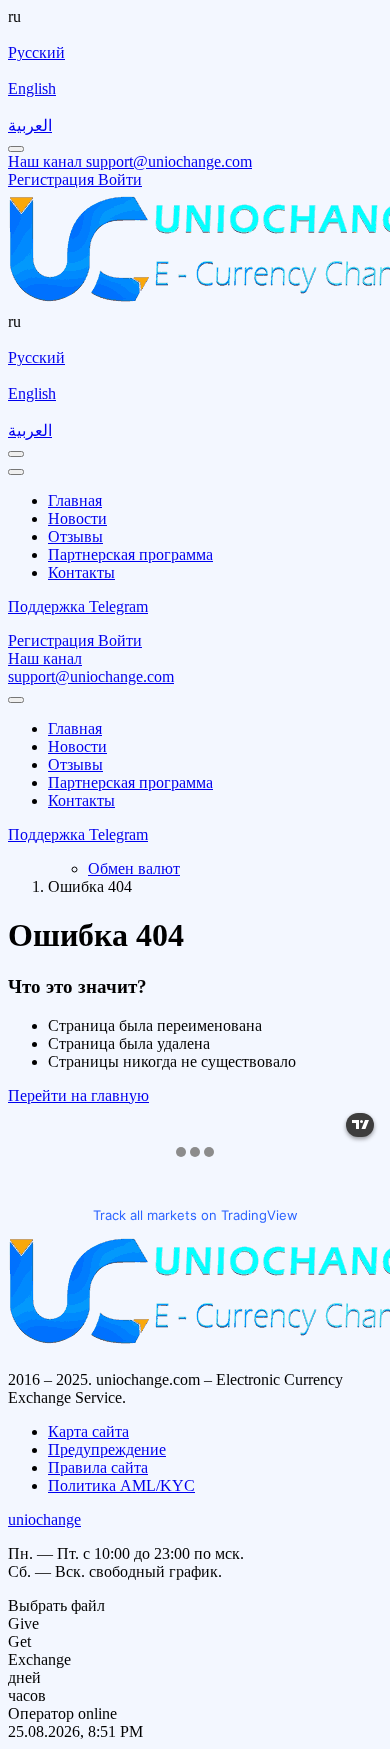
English (32, 88)
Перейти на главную (78, 1095)
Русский (36, 52)
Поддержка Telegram (78, 606)
